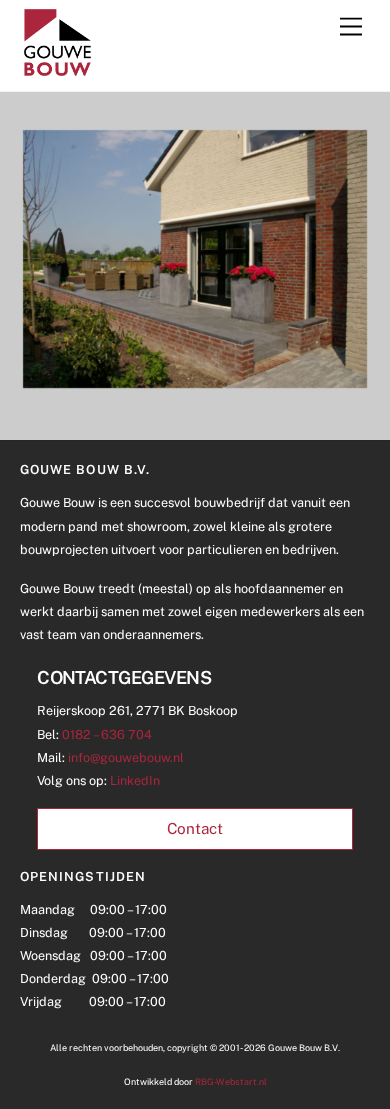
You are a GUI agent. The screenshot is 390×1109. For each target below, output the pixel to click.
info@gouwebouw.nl (126, 757)
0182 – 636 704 (107, 734)
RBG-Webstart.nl (231, 1081)
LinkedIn (135, 780)
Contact (195, 828)
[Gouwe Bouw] (57, 71)
